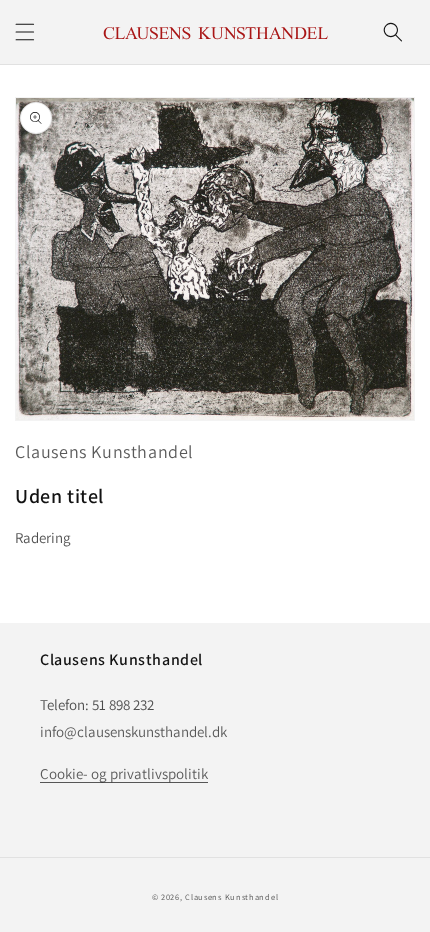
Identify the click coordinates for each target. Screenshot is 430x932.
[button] (25, 32)
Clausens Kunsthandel (104, 451)
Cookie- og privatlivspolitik (124, 773)
